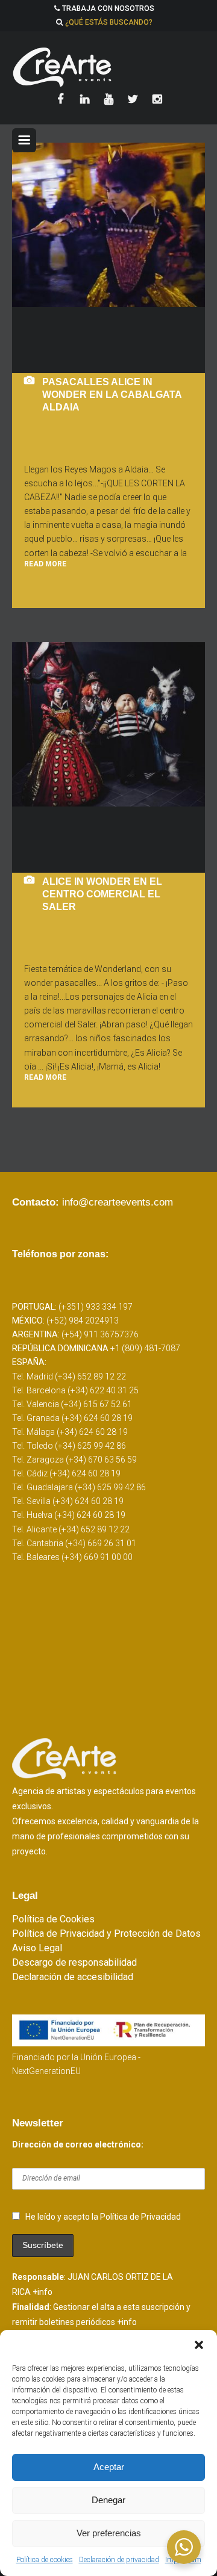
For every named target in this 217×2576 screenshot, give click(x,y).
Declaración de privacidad (119, 2560)
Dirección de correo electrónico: (78, 2144)
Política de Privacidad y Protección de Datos (106, 1934)
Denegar (108, 2500)
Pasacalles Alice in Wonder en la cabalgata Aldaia (112, 395)
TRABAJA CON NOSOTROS (108, 8)
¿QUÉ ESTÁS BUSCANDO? (109, 22)
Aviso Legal (37, 1948)
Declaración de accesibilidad (73, 1977)
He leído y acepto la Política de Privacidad (103, 2217)
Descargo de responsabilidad (74, 1962)
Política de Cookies (53, 1919)
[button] (199, 2345)
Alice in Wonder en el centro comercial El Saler (102, 894)
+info (42, 2292)
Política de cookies (45, 2560)
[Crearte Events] (108, 67)
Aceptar (109, 2467)
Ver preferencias (109, 2533)
